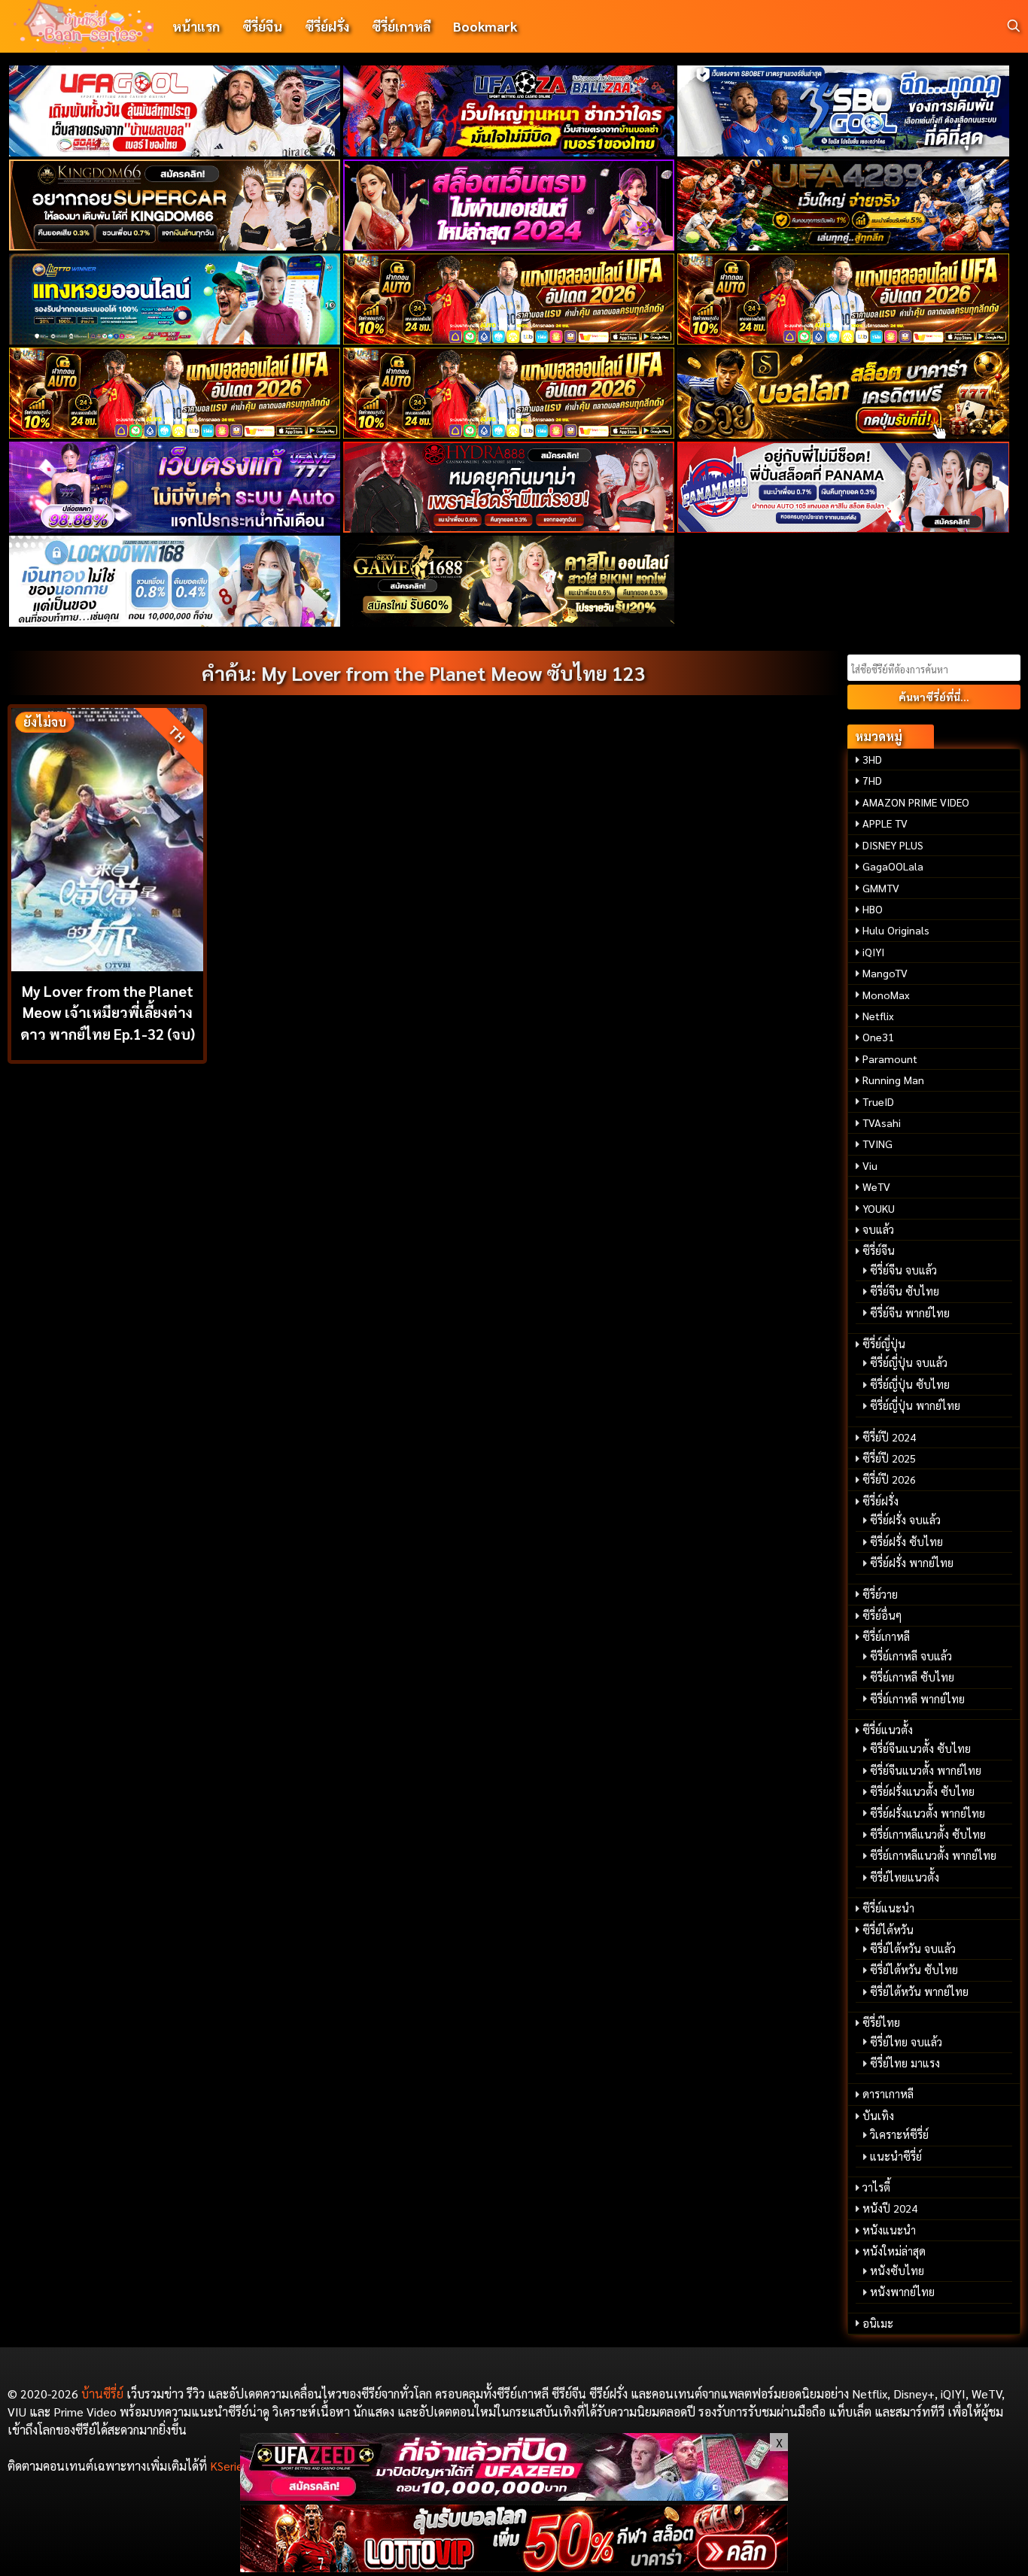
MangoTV (885, 973)
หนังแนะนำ (889, 2230)
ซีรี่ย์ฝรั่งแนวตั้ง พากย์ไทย (928, 1813)
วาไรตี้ (876, 2187)
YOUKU (879, 1208)
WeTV (876, 1186)
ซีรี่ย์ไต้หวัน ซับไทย (914, 1970)
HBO (873, 909)
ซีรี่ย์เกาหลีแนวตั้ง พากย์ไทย (933, 1855)
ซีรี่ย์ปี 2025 (889, 1458)
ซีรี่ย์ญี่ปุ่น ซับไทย (910, 1384)
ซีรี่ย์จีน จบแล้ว (903, 1270)
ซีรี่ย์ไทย (881, 2022)
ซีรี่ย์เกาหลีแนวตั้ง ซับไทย (928, 1834)
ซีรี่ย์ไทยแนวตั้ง (905, 1877)
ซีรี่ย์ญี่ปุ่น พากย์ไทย (915, 1405)
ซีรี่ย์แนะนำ (888, 1908)
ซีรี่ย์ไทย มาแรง (905, 2063)
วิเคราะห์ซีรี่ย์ (899, 2134)
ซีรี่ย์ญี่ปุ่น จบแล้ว (909, 1362)
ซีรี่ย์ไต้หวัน (888, 1930)
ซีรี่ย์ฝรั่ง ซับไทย (906, 1542)
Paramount (890, 1059)
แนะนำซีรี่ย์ (896, 2156)
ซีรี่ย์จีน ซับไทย (905, 1291)
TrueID (878, 1101)
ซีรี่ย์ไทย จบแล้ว (906, 2042)
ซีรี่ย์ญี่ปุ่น (884, 1344)
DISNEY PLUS (893, 845)
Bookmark (485, 26)
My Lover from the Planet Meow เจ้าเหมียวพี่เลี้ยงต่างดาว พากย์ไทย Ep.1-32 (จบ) (108, 1012)
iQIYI (873, 952)
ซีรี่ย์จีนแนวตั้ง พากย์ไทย (926, 1770)
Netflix (878, 1016)
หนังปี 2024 (890, 2208)
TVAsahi (882, 1122)
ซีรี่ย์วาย (880, 1594)
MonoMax (886, 995)
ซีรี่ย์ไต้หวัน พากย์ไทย (919, 1991)
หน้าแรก (196, 26)
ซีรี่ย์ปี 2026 (889, 1479)
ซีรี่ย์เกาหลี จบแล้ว (911, 1656)
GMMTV (881, 888)
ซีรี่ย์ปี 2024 (889, 1437)
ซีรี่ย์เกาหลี (401, 26)
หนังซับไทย (897, 2271)
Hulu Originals (896, 930)
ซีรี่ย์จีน (262, 26)
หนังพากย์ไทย (902, 2292)
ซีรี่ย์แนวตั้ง (888, 1730)
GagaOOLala (893, 866)
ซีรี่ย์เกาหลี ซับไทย (912, 1677)
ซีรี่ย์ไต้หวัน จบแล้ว (913, 1949)
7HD (872, 780)
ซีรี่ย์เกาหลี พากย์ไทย (917, 1699)
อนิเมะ (878, 2323)
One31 (878, 1037)
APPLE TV (885, 823)
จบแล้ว (878, 1229)
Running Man (893, 1080)
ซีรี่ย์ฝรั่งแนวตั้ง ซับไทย (922, 1791)
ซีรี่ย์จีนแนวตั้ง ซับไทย (920, 1748)
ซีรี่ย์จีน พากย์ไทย (910, 1313)
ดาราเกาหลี (888, 2094)
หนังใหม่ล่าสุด (894, 2251)
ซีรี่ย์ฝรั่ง (327, 26)
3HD (872, 759)
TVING (877, 1144)
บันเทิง (878, 2116)
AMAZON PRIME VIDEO (916, 802)
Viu (870, 1165)
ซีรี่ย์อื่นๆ (882, 1615)
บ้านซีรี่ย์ (102, 2394)
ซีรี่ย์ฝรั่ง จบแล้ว (905, 1520)
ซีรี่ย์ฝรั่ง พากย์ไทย (912, 1563)
